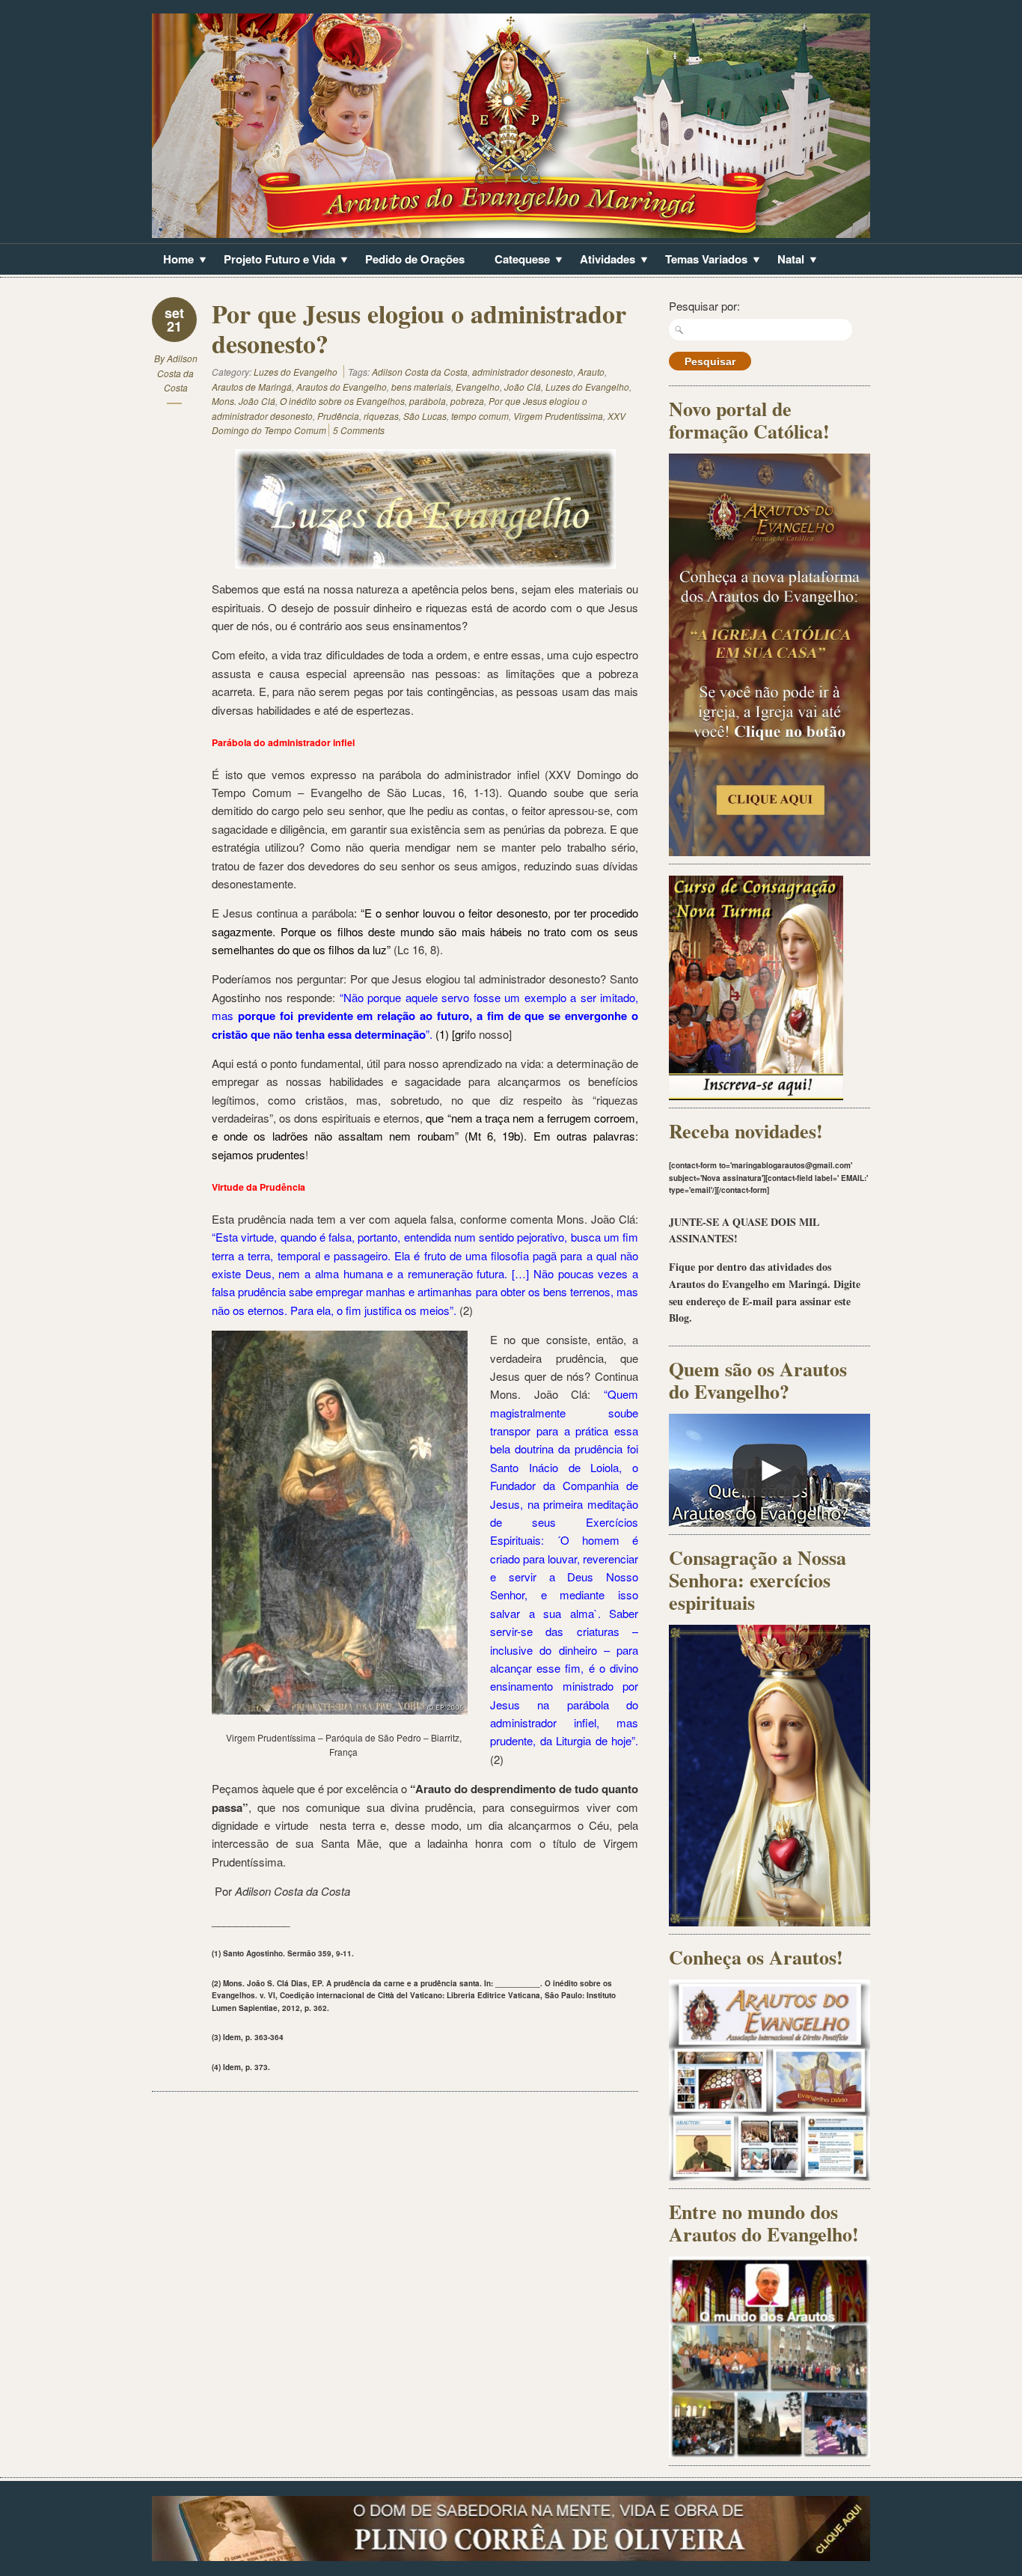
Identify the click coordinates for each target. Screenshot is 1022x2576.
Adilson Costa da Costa (177, 373)
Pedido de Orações (415, 259)
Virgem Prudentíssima (558, 416)
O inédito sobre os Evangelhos (342, 401)
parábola (428, 401)
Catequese (517, 260)
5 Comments (359, 430)
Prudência (338, 416)
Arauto (591, 372)
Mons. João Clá (244, 401)
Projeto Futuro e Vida (274, 260)
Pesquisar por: (704, 306)
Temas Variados (701, 260)
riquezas (381, 416)
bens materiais (421, 387)
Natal (785, 260)
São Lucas (425, 416)
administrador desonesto (523, 372)
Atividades (602, 260)
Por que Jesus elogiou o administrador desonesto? (419, 329)
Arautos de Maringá (252, 387)
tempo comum (480, 416)
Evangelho (478, 387)
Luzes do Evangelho (296, 372)
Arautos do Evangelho (342, 387)
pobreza (467, 401)
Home (173, 260)
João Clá (523, 387)
